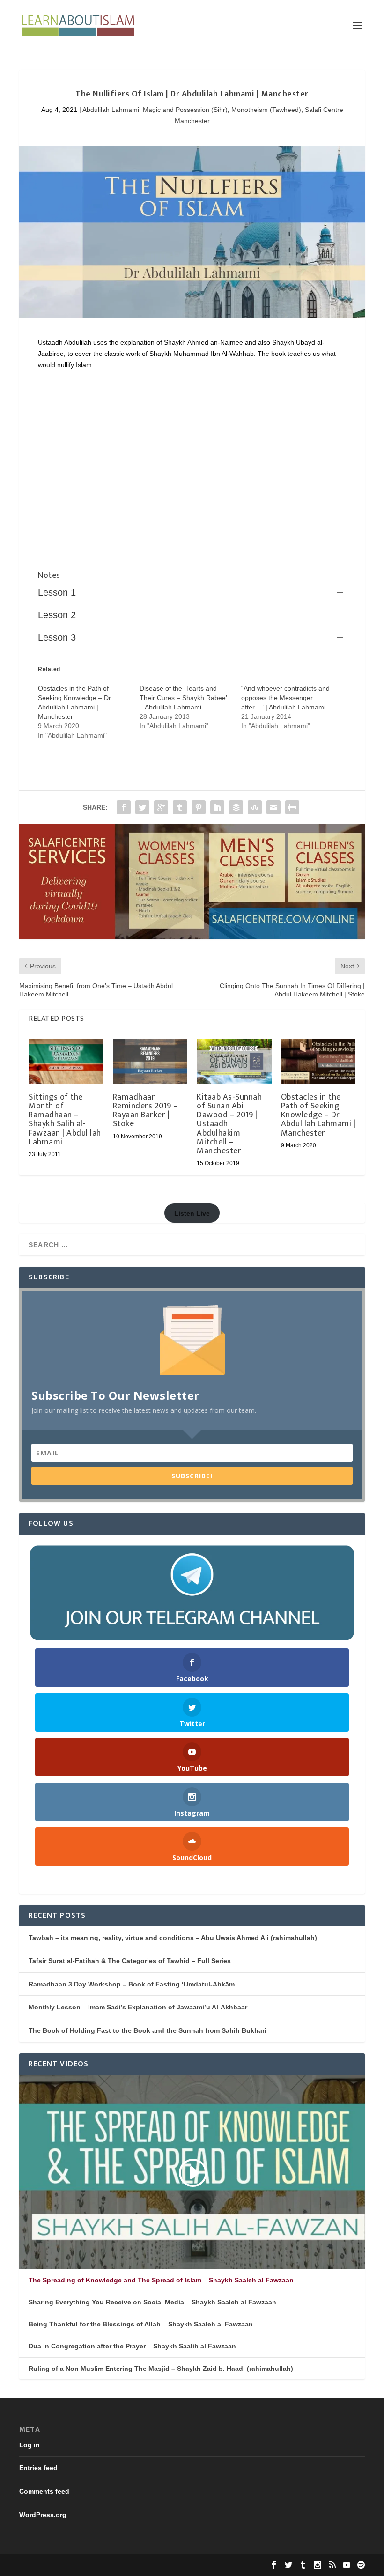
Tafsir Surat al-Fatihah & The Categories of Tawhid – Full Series (130, 1961)
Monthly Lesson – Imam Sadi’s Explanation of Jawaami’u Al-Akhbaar (138, 2007)
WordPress (163, 2565)
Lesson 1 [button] (57, 592)
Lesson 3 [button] (57, 637)
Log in (30, 2445)
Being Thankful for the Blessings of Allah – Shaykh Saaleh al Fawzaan (141, 2324)
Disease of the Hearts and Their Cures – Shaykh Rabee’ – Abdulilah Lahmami (183, 698)
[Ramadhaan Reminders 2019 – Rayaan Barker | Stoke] (150, 1061)
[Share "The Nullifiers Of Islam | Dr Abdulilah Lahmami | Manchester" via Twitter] (142, 807)
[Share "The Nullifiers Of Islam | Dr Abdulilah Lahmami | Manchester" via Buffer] (236, 807)
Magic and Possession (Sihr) (185, 110)
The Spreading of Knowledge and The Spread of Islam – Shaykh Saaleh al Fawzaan (161, 2280)
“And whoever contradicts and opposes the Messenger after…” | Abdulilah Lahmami (285, 698)
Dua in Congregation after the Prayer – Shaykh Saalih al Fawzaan (132, 2346)
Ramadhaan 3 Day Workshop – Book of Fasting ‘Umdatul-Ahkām (132, 1984)
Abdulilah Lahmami (111, 110)
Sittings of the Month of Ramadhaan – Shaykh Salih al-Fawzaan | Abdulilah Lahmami (65, 1120)
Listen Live (192, 1213)
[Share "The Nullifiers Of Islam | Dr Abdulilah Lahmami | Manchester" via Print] (292, 807)
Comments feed (44, 2491)
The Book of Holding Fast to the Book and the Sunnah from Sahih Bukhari (148, 2030)
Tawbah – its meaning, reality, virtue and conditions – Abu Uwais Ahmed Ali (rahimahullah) (173, 1938)
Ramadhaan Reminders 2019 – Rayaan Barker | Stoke (145, 1111)
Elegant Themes (81, 2565)
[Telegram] (192, 1593)
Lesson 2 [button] (57, 615)
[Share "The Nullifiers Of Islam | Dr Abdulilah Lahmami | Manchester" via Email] (273, 807)
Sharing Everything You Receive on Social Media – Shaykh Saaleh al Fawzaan (152, 2302)
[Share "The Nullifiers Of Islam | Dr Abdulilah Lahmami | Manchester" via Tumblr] (180, 807)
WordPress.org (43, 2515)
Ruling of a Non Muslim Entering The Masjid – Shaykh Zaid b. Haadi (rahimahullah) (161, 2369)
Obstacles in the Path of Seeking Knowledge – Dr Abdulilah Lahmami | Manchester (318, 1115)
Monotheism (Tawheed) (266, 110)
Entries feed (38, 2468)
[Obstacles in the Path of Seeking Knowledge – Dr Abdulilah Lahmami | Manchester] (318, 1061)
